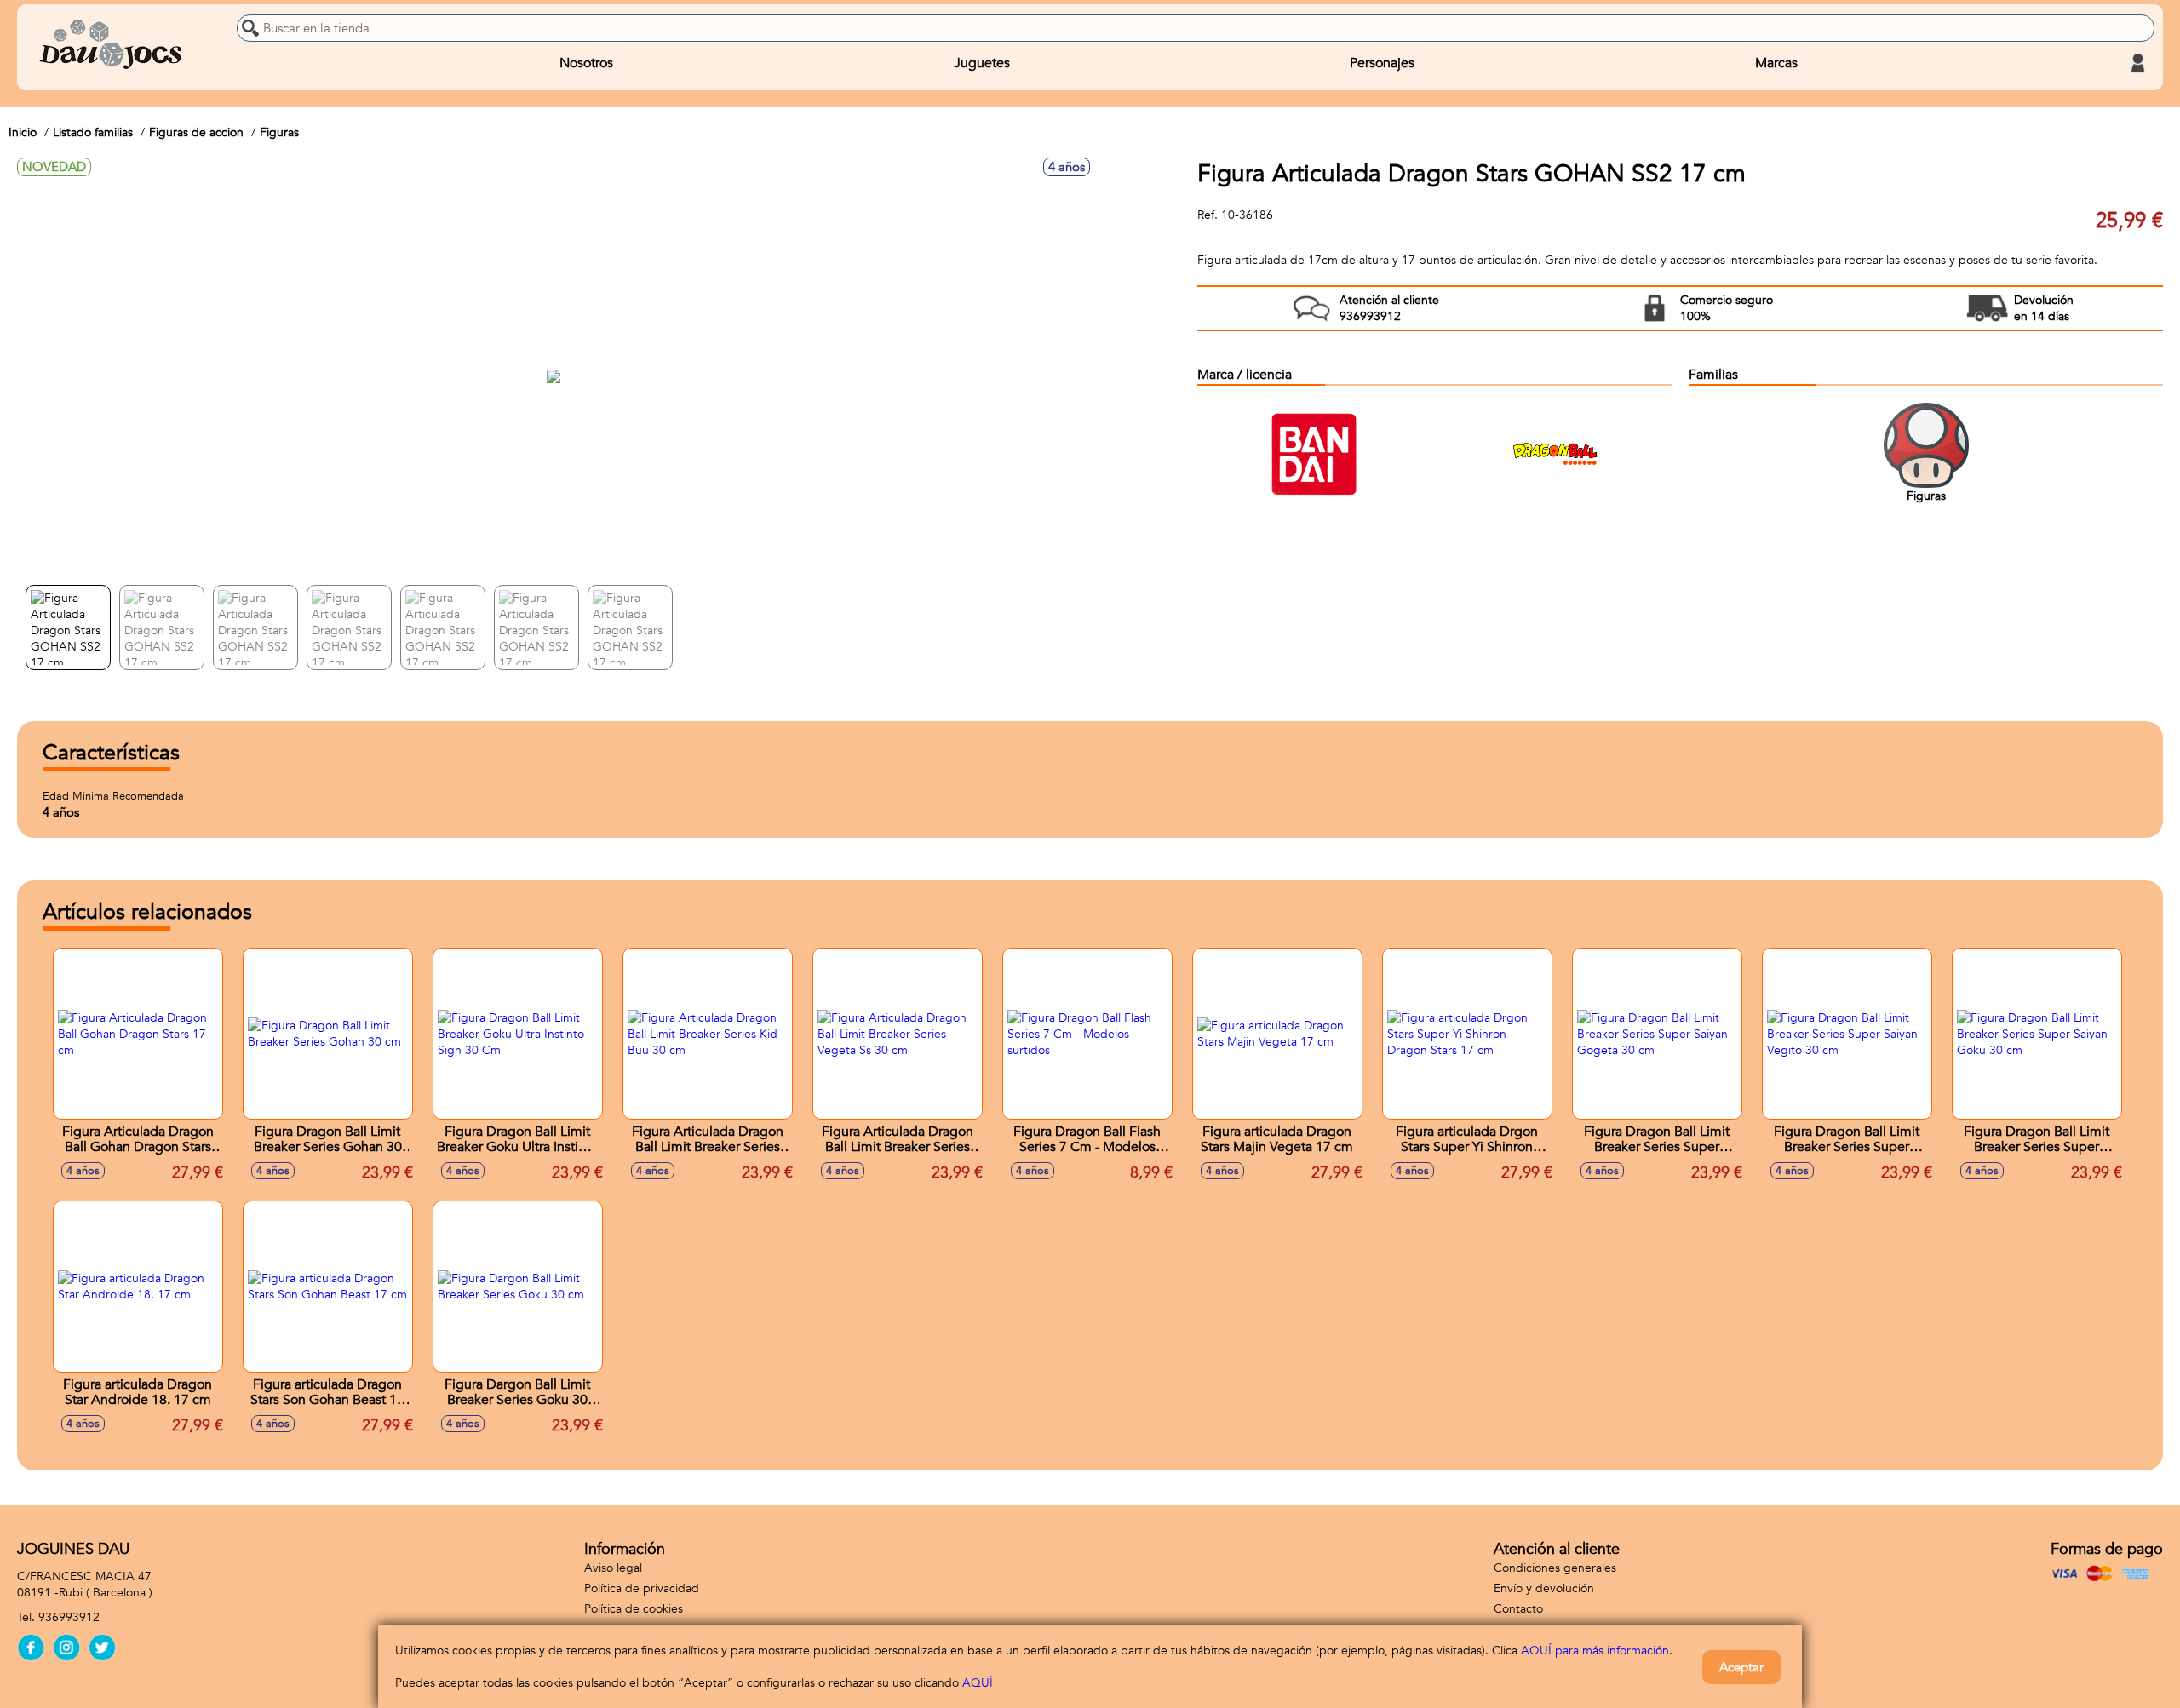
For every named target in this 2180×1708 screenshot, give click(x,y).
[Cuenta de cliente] (2137, 63)
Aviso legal (613, 1568)
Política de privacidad (642, 1588)
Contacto (1518, 1609)
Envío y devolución (1544, 1588)
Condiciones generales (1555, 1568)
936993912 (69, 1617)
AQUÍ (978, 1683)
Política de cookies (634, 1609)
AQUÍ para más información (1595, 1651)
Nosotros (586, 63)
